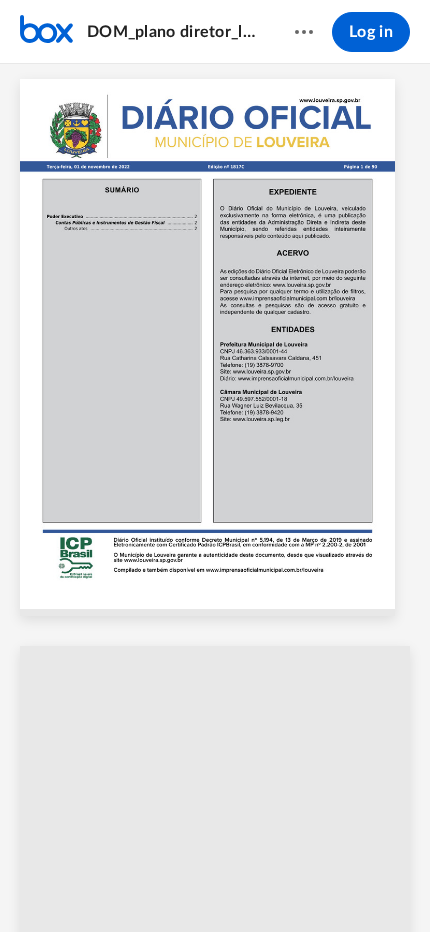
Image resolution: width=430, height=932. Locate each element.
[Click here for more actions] (304, 32)
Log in (371, 32)
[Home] (46, 32)
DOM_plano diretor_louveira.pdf (171, 32)
